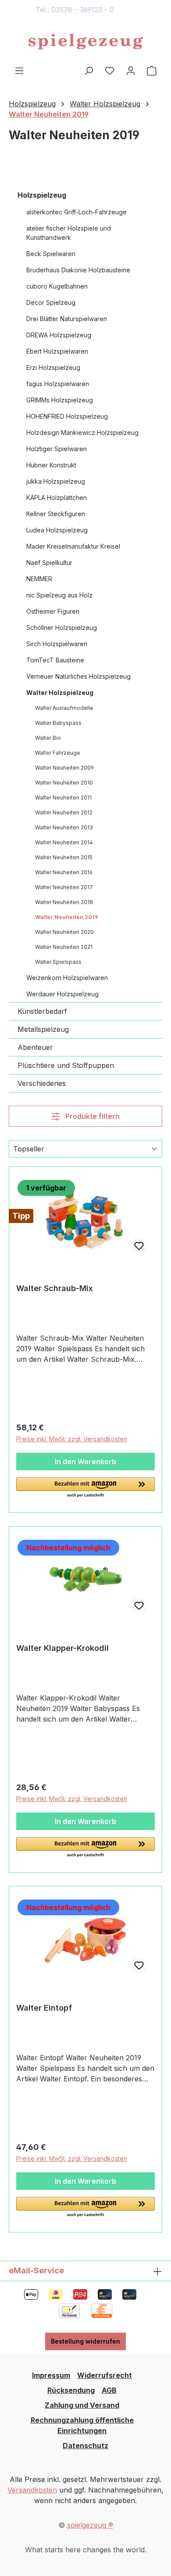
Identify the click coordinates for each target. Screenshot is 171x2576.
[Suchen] (89, 70)
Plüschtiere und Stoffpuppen (66, 1065)
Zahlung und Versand (82, 2405)
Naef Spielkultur (49, 563)
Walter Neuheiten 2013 (64, 827)
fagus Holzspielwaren (58, 384)
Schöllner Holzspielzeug (62, 628)
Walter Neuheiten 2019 (67, 917)
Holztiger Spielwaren (57, 449)
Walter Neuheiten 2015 (64, 857)
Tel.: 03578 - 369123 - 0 (75, 10)
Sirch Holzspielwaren (57, 644)
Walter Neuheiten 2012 (64, 812)
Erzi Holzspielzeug (53, 367)
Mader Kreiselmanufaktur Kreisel (73, 546)
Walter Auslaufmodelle (64, 708)
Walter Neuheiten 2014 (64, 842)
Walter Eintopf (44, 2008)
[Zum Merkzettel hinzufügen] (139, 1246)
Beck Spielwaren (51, 254)
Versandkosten (32, 2490)
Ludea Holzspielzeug (57, 530)
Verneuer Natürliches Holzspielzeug (78, 676)
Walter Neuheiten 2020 (64, 932)
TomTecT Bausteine (55, 660)
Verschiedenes (42, 1083)
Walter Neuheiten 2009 (64, 768)
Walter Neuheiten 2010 (64, 783)
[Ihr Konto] (131, 70)
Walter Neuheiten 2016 (64, 872)
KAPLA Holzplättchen (57, 497)
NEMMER (39, 579)
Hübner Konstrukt (51, 465)
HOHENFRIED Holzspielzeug (67, 416)
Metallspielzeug (43, 1029)
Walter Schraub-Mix (55, 1288)
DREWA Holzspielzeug (59, 335)
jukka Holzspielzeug (56, 481)
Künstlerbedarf (42, 1011)
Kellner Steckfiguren (56, 514)
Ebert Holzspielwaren (57, 351)
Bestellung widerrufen (85, 2341)
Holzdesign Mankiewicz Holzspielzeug (82, 432)
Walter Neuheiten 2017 (64, 887)
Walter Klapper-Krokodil (62, 1648)
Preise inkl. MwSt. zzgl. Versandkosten (72, 1439)
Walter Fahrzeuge (58, 753)
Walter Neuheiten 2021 (64, 947)
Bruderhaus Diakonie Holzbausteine (78, 270)
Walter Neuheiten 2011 (63, 798)
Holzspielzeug (42, 195)
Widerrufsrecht (105, 2375)
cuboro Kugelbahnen (57, 286)
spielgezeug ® (90, 2525)
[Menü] (19, 70)
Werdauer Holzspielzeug (62, 994)
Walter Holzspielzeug (60, 693)
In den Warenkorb (85, 1462)
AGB (109, 2390)
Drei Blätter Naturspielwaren (67, 319)
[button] (85, 1488)
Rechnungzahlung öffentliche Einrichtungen (82, 2425)
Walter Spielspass (58, 962)
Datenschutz (85, 2446)
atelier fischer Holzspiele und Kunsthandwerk (69, 233)
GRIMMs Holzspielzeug (60, 400)
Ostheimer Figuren (53, 611)
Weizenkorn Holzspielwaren (67, 978)
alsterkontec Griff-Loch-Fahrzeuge (77, 212)
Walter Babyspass (58, 723)
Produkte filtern (92, 1116)
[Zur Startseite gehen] (85, 42)
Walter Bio (48, 738)
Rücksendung (71, 2390)
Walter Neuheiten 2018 (64, 902)
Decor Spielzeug (51, 302)
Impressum (51, 2375)
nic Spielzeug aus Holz (59, 595)
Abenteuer (35, 1047)
